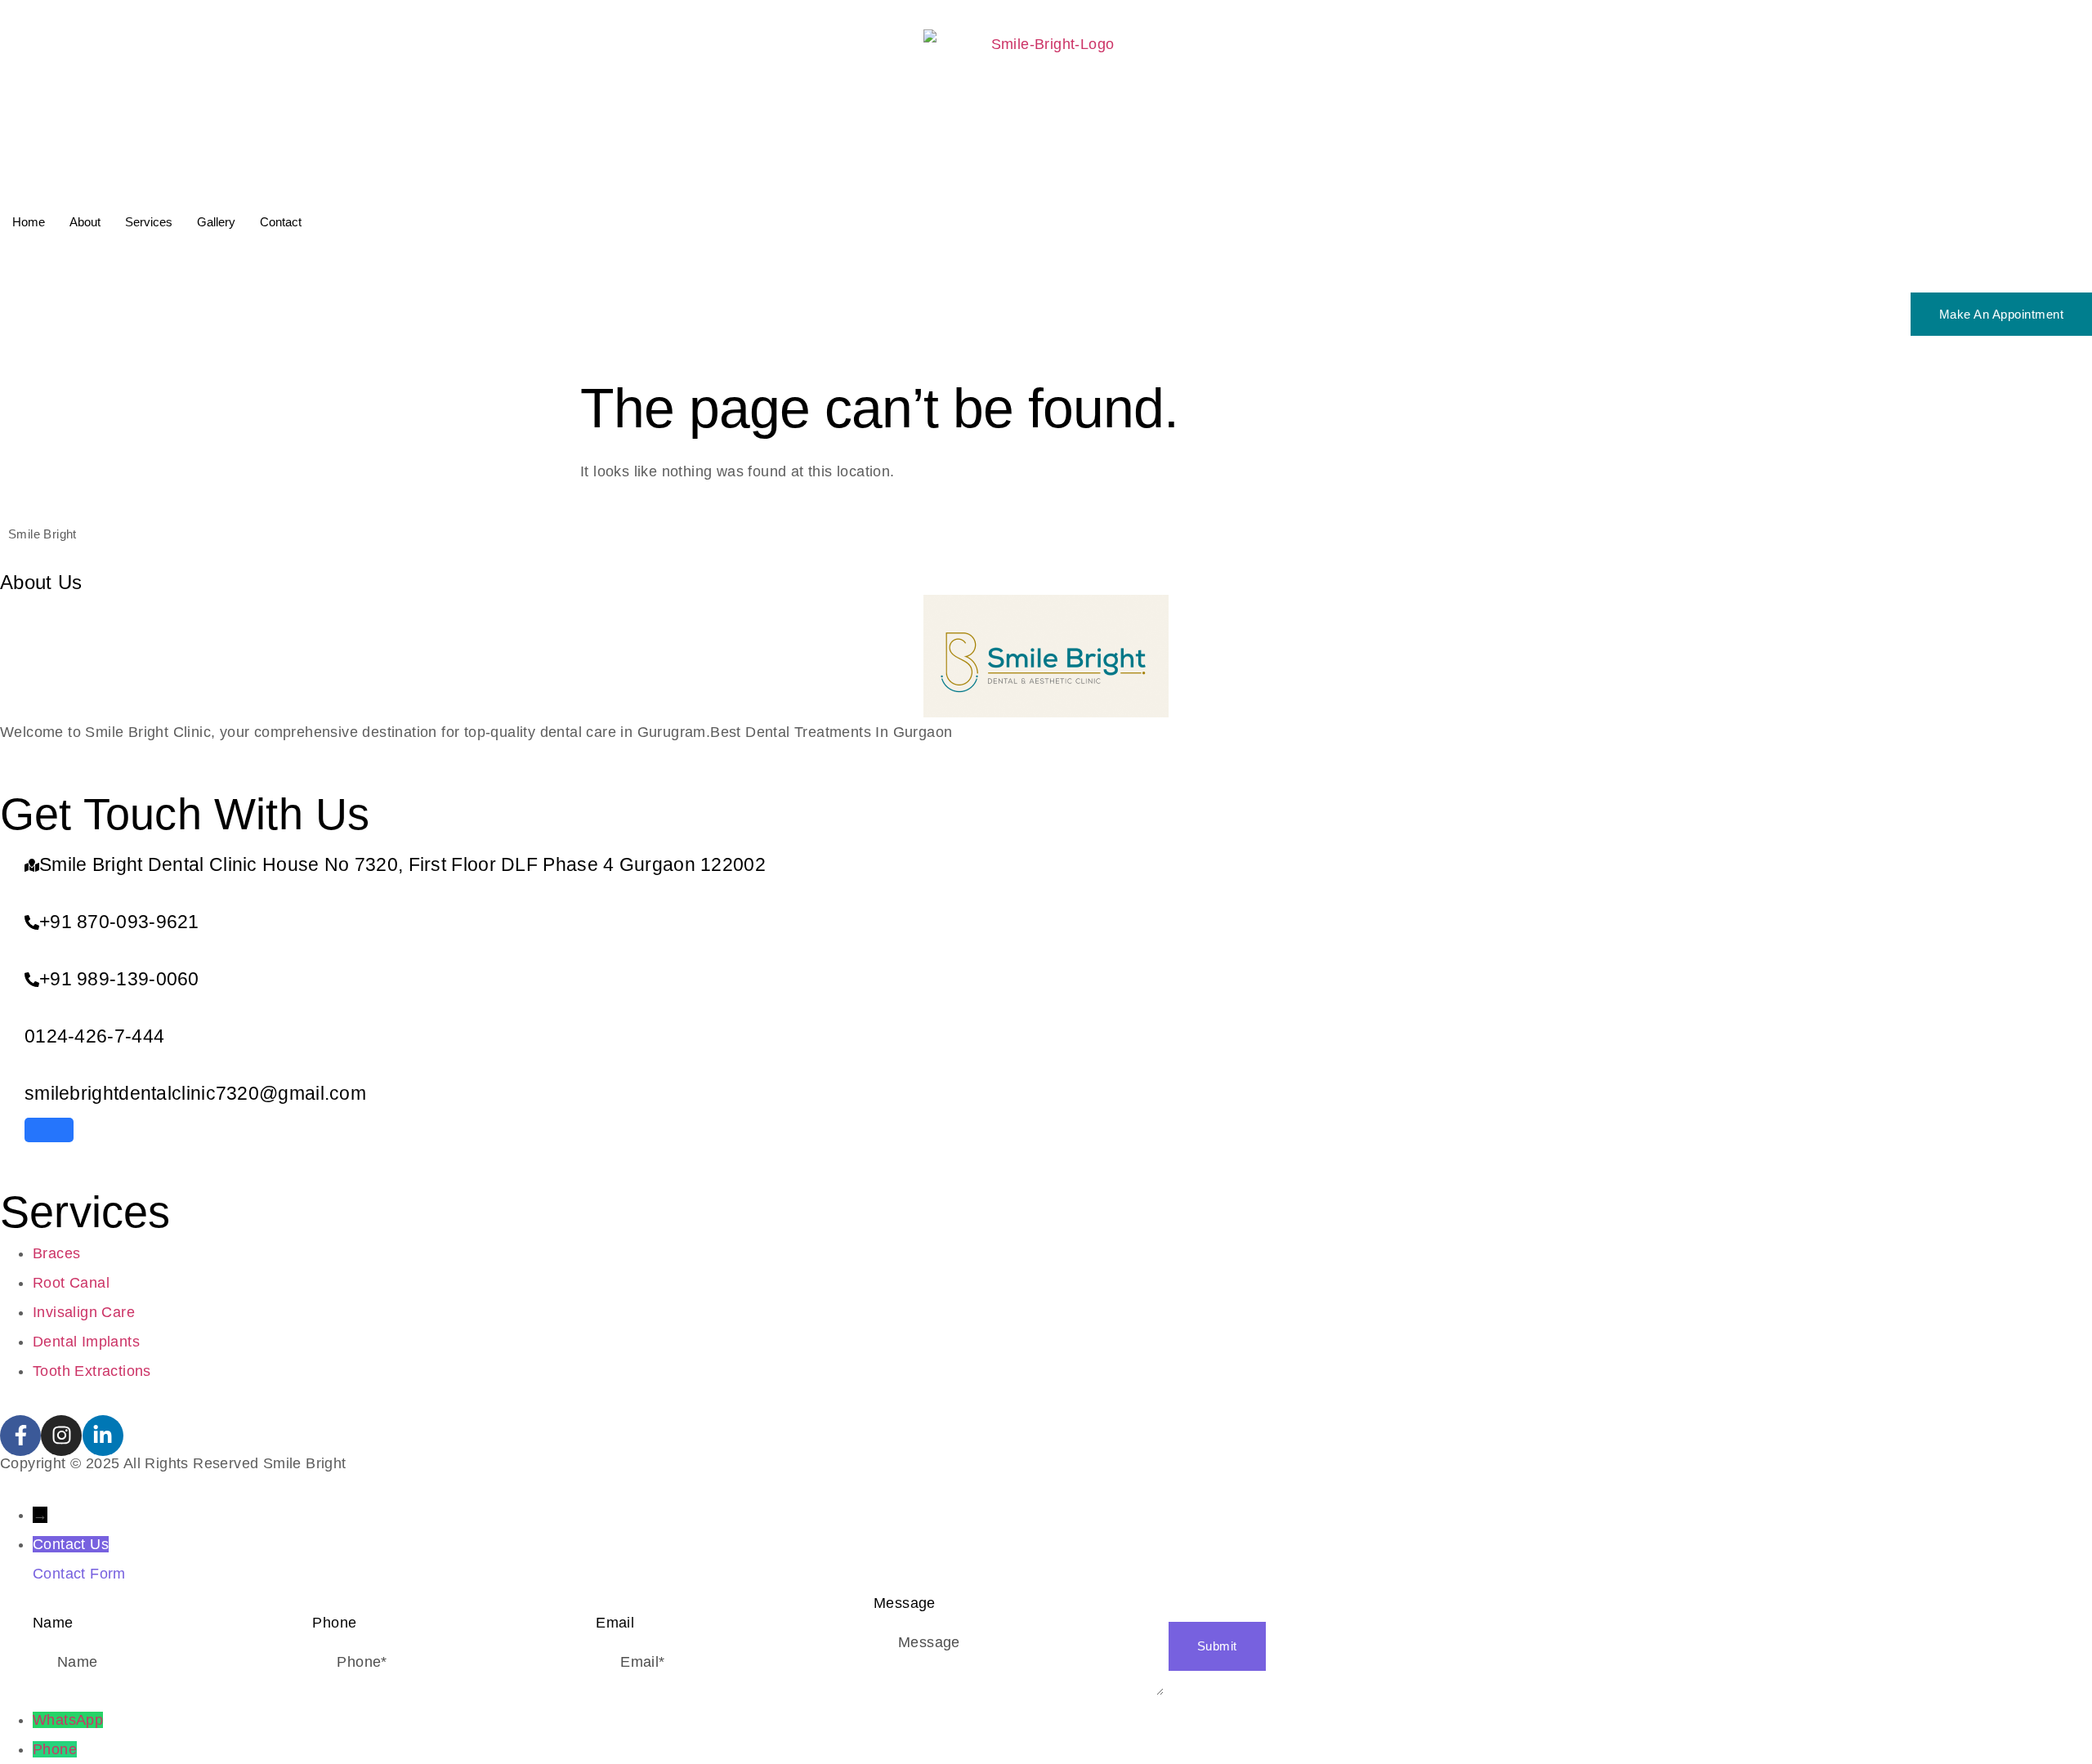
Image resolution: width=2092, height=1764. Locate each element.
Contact (281, 222)
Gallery (216, 222)
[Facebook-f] (20, 1436)
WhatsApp (68, 1720)
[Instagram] (61, 1436)
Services (149, 222)
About (85, 222)
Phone (55, 1749)
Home (29, 222)
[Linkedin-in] (103, 1436)
